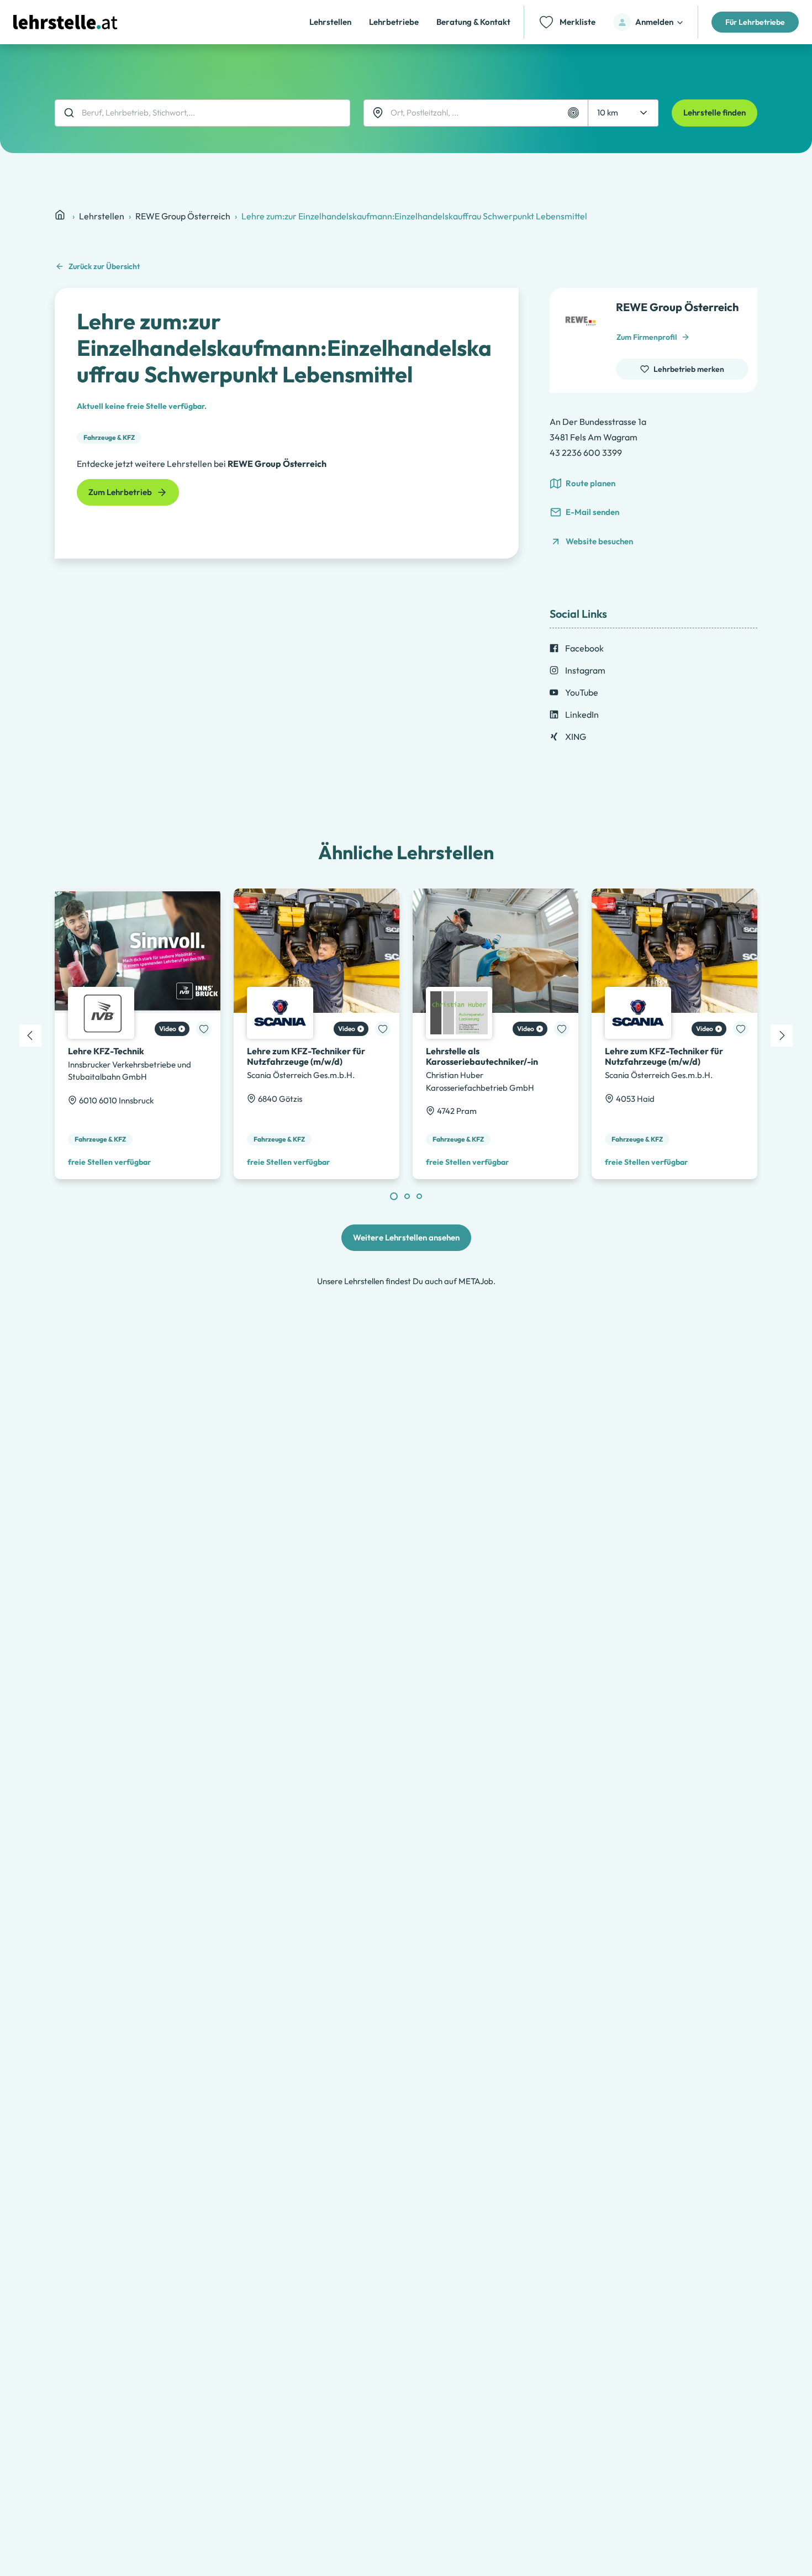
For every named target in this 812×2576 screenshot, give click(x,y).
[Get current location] (573, 113)
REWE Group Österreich (183, 216)
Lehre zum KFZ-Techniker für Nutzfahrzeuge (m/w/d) (306, 1056)
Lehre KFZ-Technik (106, 1051)
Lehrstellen (330, 22)
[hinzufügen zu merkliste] (204, 1029)
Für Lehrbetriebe (755, 22)
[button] (649, 22)
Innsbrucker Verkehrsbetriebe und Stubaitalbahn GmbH (130, 1071)
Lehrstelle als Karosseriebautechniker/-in (482, 1056)
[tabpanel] (138, 1034)
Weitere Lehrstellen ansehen (406, 1237)
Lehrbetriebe (394, 22)
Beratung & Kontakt (473, 22)
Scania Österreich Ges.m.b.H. (301, 1075)
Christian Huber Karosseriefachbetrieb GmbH (480, 1081)
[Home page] (61, 215)
